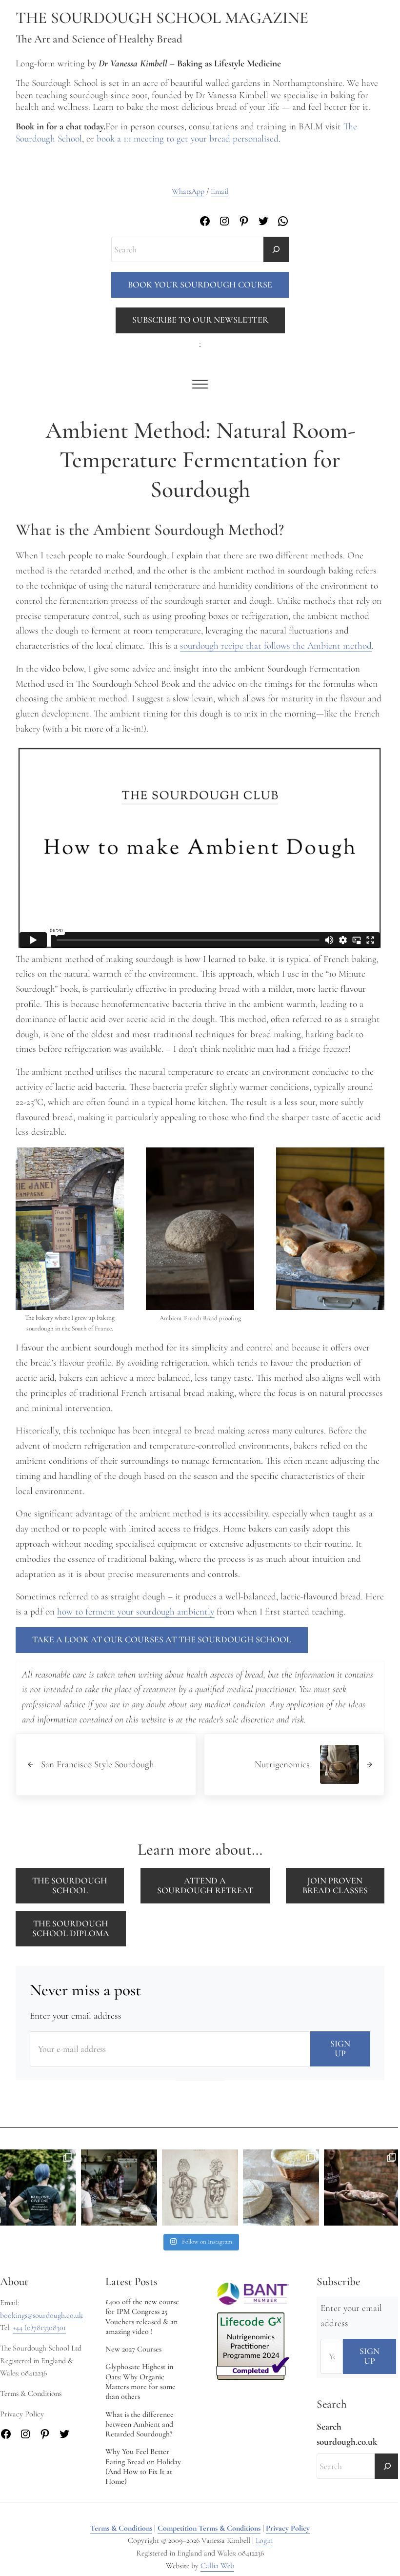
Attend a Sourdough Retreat (205, 1885)
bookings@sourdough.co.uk (41, 2315)
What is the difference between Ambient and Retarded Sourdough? (140, 2424)
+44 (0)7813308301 (39, 2328)
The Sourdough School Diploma (71, 1928)
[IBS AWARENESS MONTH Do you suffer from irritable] (200, 2188)
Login (264, 2540)
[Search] (276, 249)
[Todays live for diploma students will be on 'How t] (38, 2188)
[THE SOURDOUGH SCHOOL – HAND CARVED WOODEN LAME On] (281, 2188)
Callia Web (217, 2566)
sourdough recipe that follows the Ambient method (276, 646)
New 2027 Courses (133, 2349)
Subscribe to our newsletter (200, 320)
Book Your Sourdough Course (200, 285)
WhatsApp (188, 191)
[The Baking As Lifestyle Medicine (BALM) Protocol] (362, 2188)
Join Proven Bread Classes (335, 1885)
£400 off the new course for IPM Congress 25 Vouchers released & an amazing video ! (142, 2317)
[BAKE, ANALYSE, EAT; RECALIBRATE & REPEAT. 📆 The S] (119, 2188)
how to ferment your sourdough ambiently (136, 1612)
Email (220, 191)
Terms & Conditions (121, 2528)
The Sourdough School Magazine (162, 18)
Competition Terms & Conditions (209, 2528)
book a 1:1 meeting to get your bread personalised (188, 139)
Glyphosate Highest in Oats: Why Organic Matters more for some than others (140, 2382)
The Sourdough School (70, 1885)
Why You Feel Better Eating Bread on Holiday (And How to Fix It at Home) (143, 2466)
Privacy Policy (288, 2528)
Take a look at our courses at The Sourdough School (162, 1639)
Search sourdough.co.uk (347, 2434)
